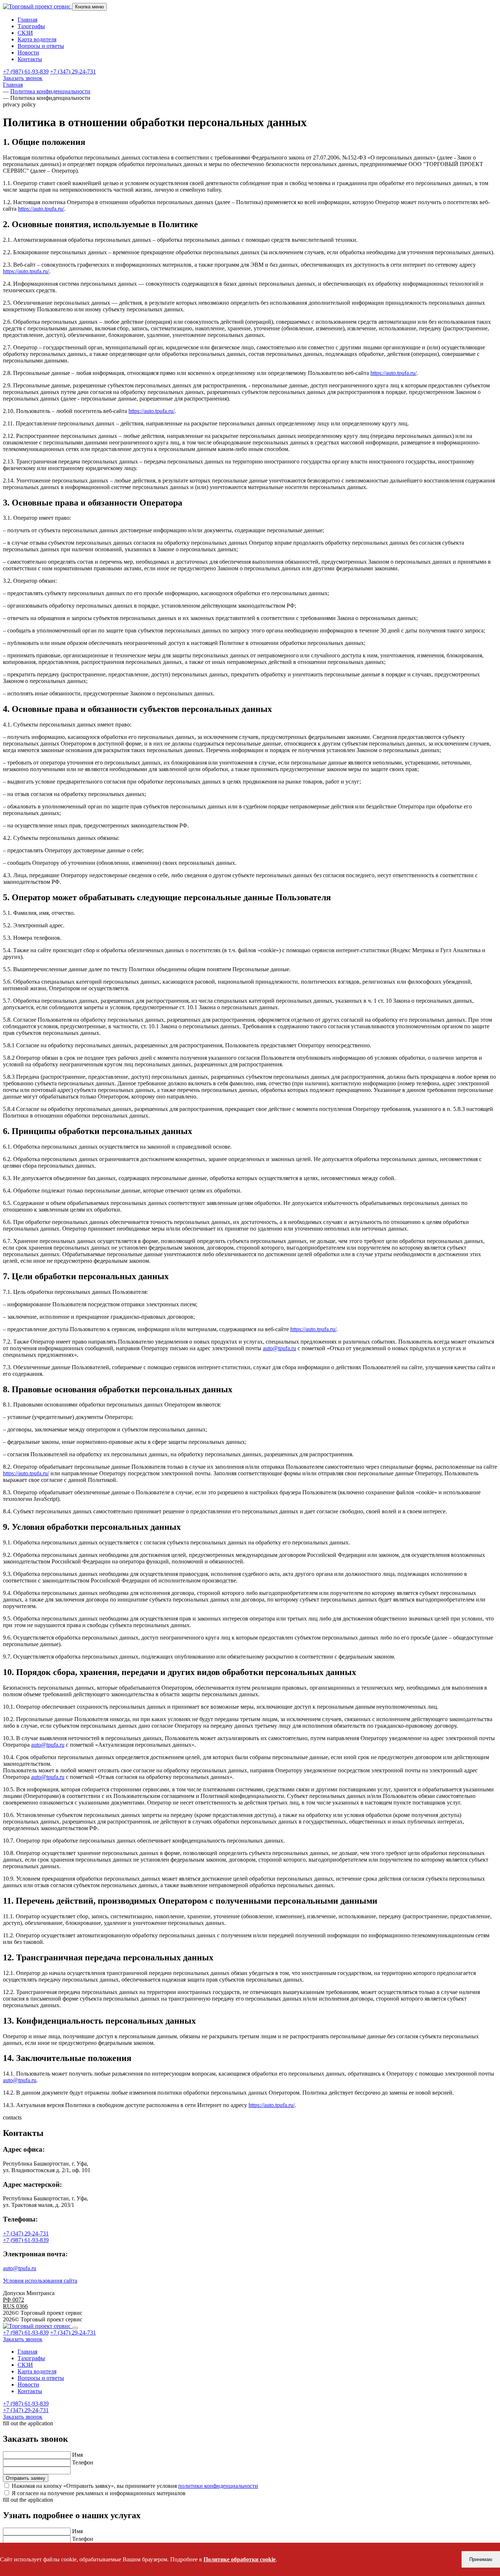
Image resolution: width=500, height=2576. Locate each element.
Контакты (30, 59)
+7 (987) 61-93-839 (26, 72)
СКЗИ (25, 33)
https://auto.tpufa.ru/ (41, 209)
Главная (27, 20)
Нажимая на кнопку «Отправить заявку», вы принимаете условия (135, 2486)
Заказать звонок (23, 78)
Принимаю (481, 2559)
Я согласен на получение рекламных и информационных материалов (99, 2493)
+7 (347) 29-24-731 (73, 72)
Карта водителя (37, 39)
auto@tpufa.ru (279, 1348)
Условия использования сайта (40, 2281)
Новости (28, 52)
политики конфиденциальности (218, 2486)
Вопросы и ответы (41, 46)
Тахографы (31, 26)
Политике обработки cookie (240, 2559)
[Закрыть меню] (75, 2328)
